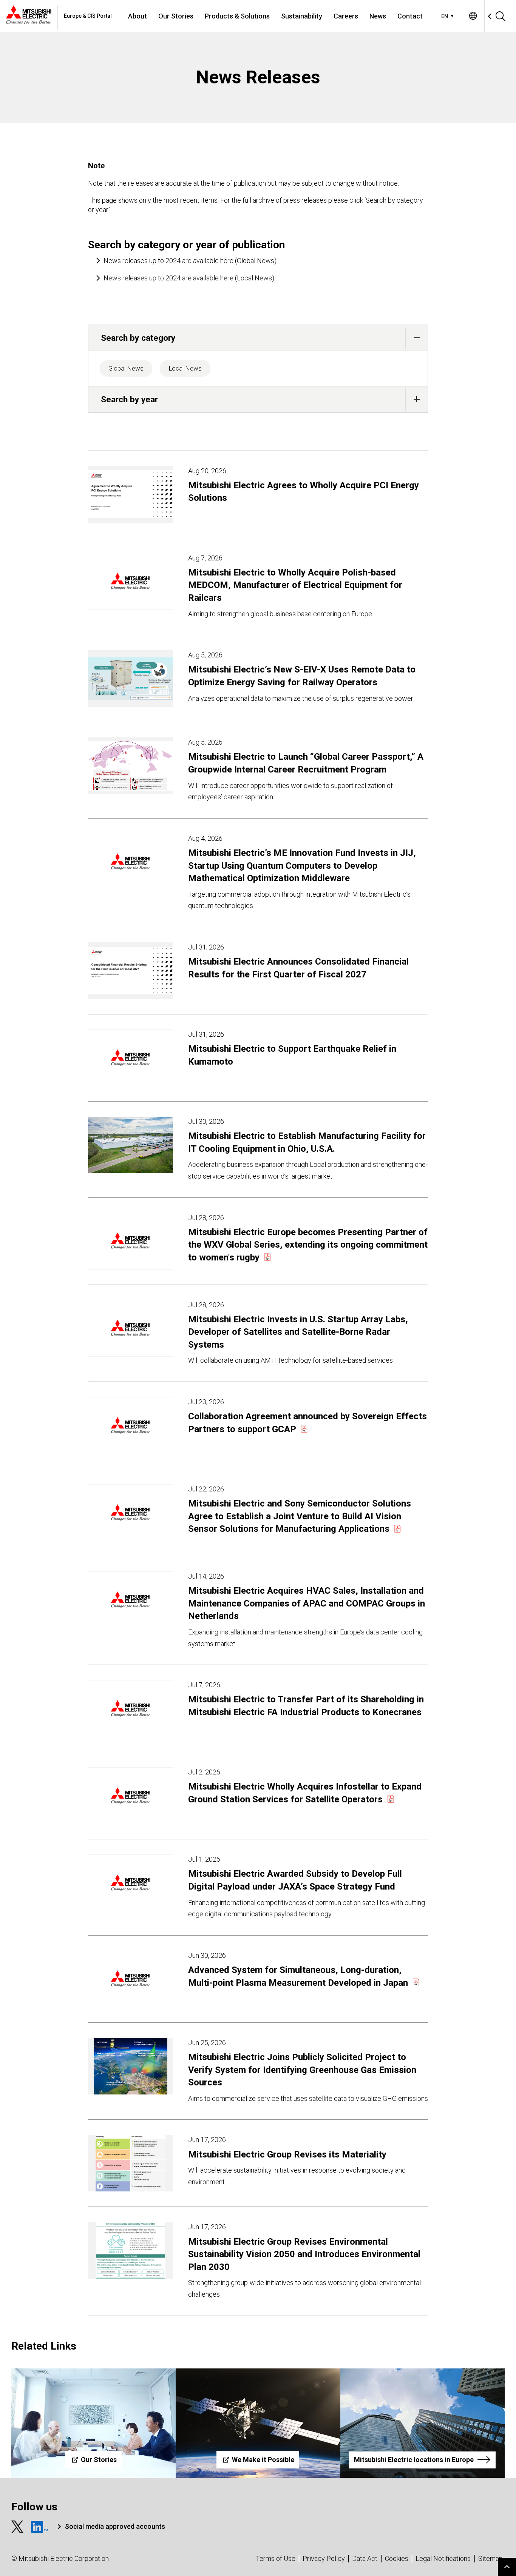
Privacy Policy (324, 2558)
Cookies (397, 2558)
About (137, 16)
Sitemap (491, 2558)
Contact (410, 16)
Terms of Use (276, 2558)
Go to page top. (507, 2567)
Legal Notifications (443, 2558)
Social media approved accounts (115, 2526)
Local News (185, 368)
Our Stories (176, 16)
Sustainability (302, 16)
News (378, 16)
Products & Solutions (237, 16)
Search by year (129, 399)
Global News (126, 368)
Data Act (365, 2558)
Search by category (138, 338)
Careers (346, 16)
